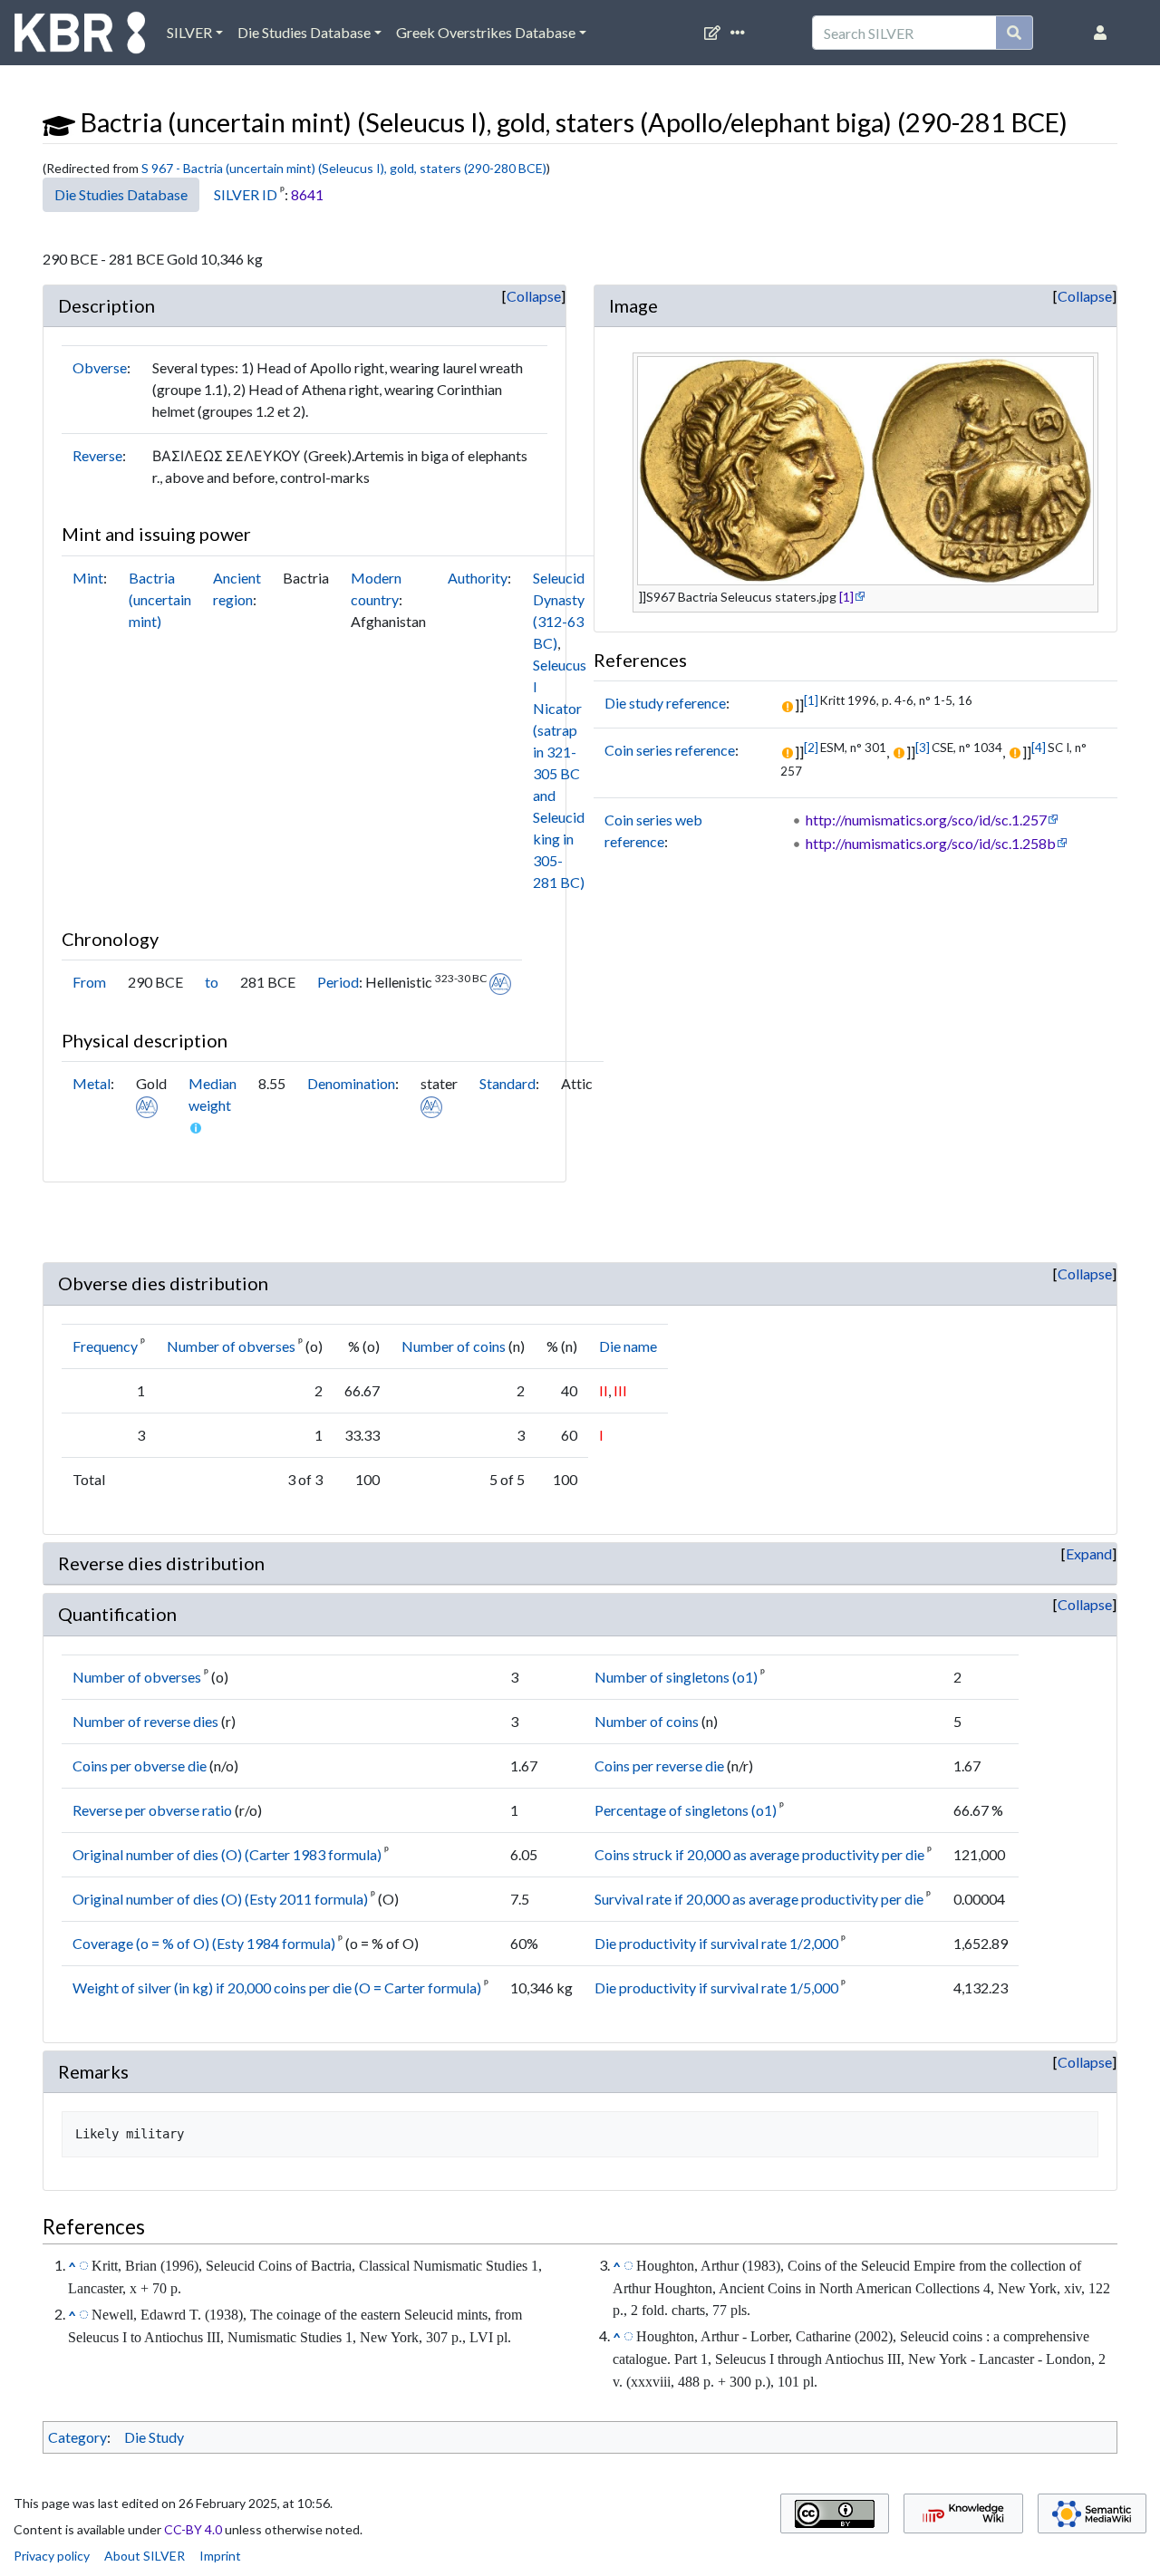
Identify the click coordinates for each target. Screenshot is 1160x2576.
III (620, 1390)
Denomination (351, 1083)
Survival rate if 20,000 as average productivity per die (759, 1899)
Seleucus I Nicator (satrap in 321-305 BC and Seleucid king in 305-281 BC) (560, 773)
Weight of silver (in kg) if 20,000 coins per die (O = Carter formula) (277, 1987)
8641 (307, 194)
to (212, 982)
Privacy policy (52, 2556)
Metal (92, 1083)
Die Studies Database (304, 32)
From (89, 982)
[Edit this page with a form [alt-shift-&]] (716, 33)
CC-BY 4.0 (193, 2529)
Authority (478, 578)
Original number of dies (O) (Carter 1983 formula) (227, 1854)
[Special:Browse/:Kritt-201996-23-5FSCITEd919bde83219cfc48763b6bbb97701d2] (84, 2264)
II (604, 1390)
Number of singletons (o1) (676, 1677)
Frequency (105, 1346)
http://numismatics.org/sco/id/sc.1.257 (926, 820)
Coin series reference (670, 750)
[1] (846, 597)
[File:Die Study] (59, 122)
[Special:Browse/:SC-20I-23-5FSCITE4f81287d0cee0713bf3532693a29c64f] (628, 2335)
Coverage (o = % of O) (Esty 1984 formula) (204, 1943)
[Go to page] (1015, 33)
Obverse (100, 367)
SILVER (189, 32)
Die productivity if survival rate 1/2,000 (716, 1943)
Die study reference (665, 703)
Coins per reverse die (659, 1766)
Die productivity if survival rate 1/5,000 (716, 1987)
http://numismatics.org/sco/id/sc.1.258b (931, 843)
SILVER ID (246, 194)
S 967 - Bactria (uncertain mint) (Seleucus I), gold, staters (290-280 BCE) (344, 168)
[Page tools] (741, 33)
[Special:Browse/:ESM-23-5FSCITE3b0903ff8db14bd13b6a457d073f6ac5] (84, 2313)
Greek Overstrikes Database (486, 32)
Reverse (97, 455)
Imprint (220, 2556)
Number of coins (454, 1346)
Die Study (154, 2437)
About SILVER (145, 2556)
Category (77, 2437)
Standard (507, 1083)
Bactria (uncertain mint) (160, 599)
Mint (88, 578)
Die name (628, 1346)
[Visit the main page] (80, 37)
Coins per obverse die (140, 1766)
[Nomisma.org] (500, 982)
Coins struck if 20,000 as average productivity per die (759, 1854)
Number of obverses (231, 1346)
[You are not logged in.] (1104, 33)
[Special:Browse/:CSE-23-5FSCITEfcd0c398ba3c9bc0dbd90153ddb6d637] (628, 2264)
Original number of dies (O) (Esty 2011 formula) (220, 1899)
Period (338, 982)
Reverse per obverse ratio (152, 1810)
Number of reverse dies (145, 1721)
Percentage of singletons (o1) (686, 1810)
